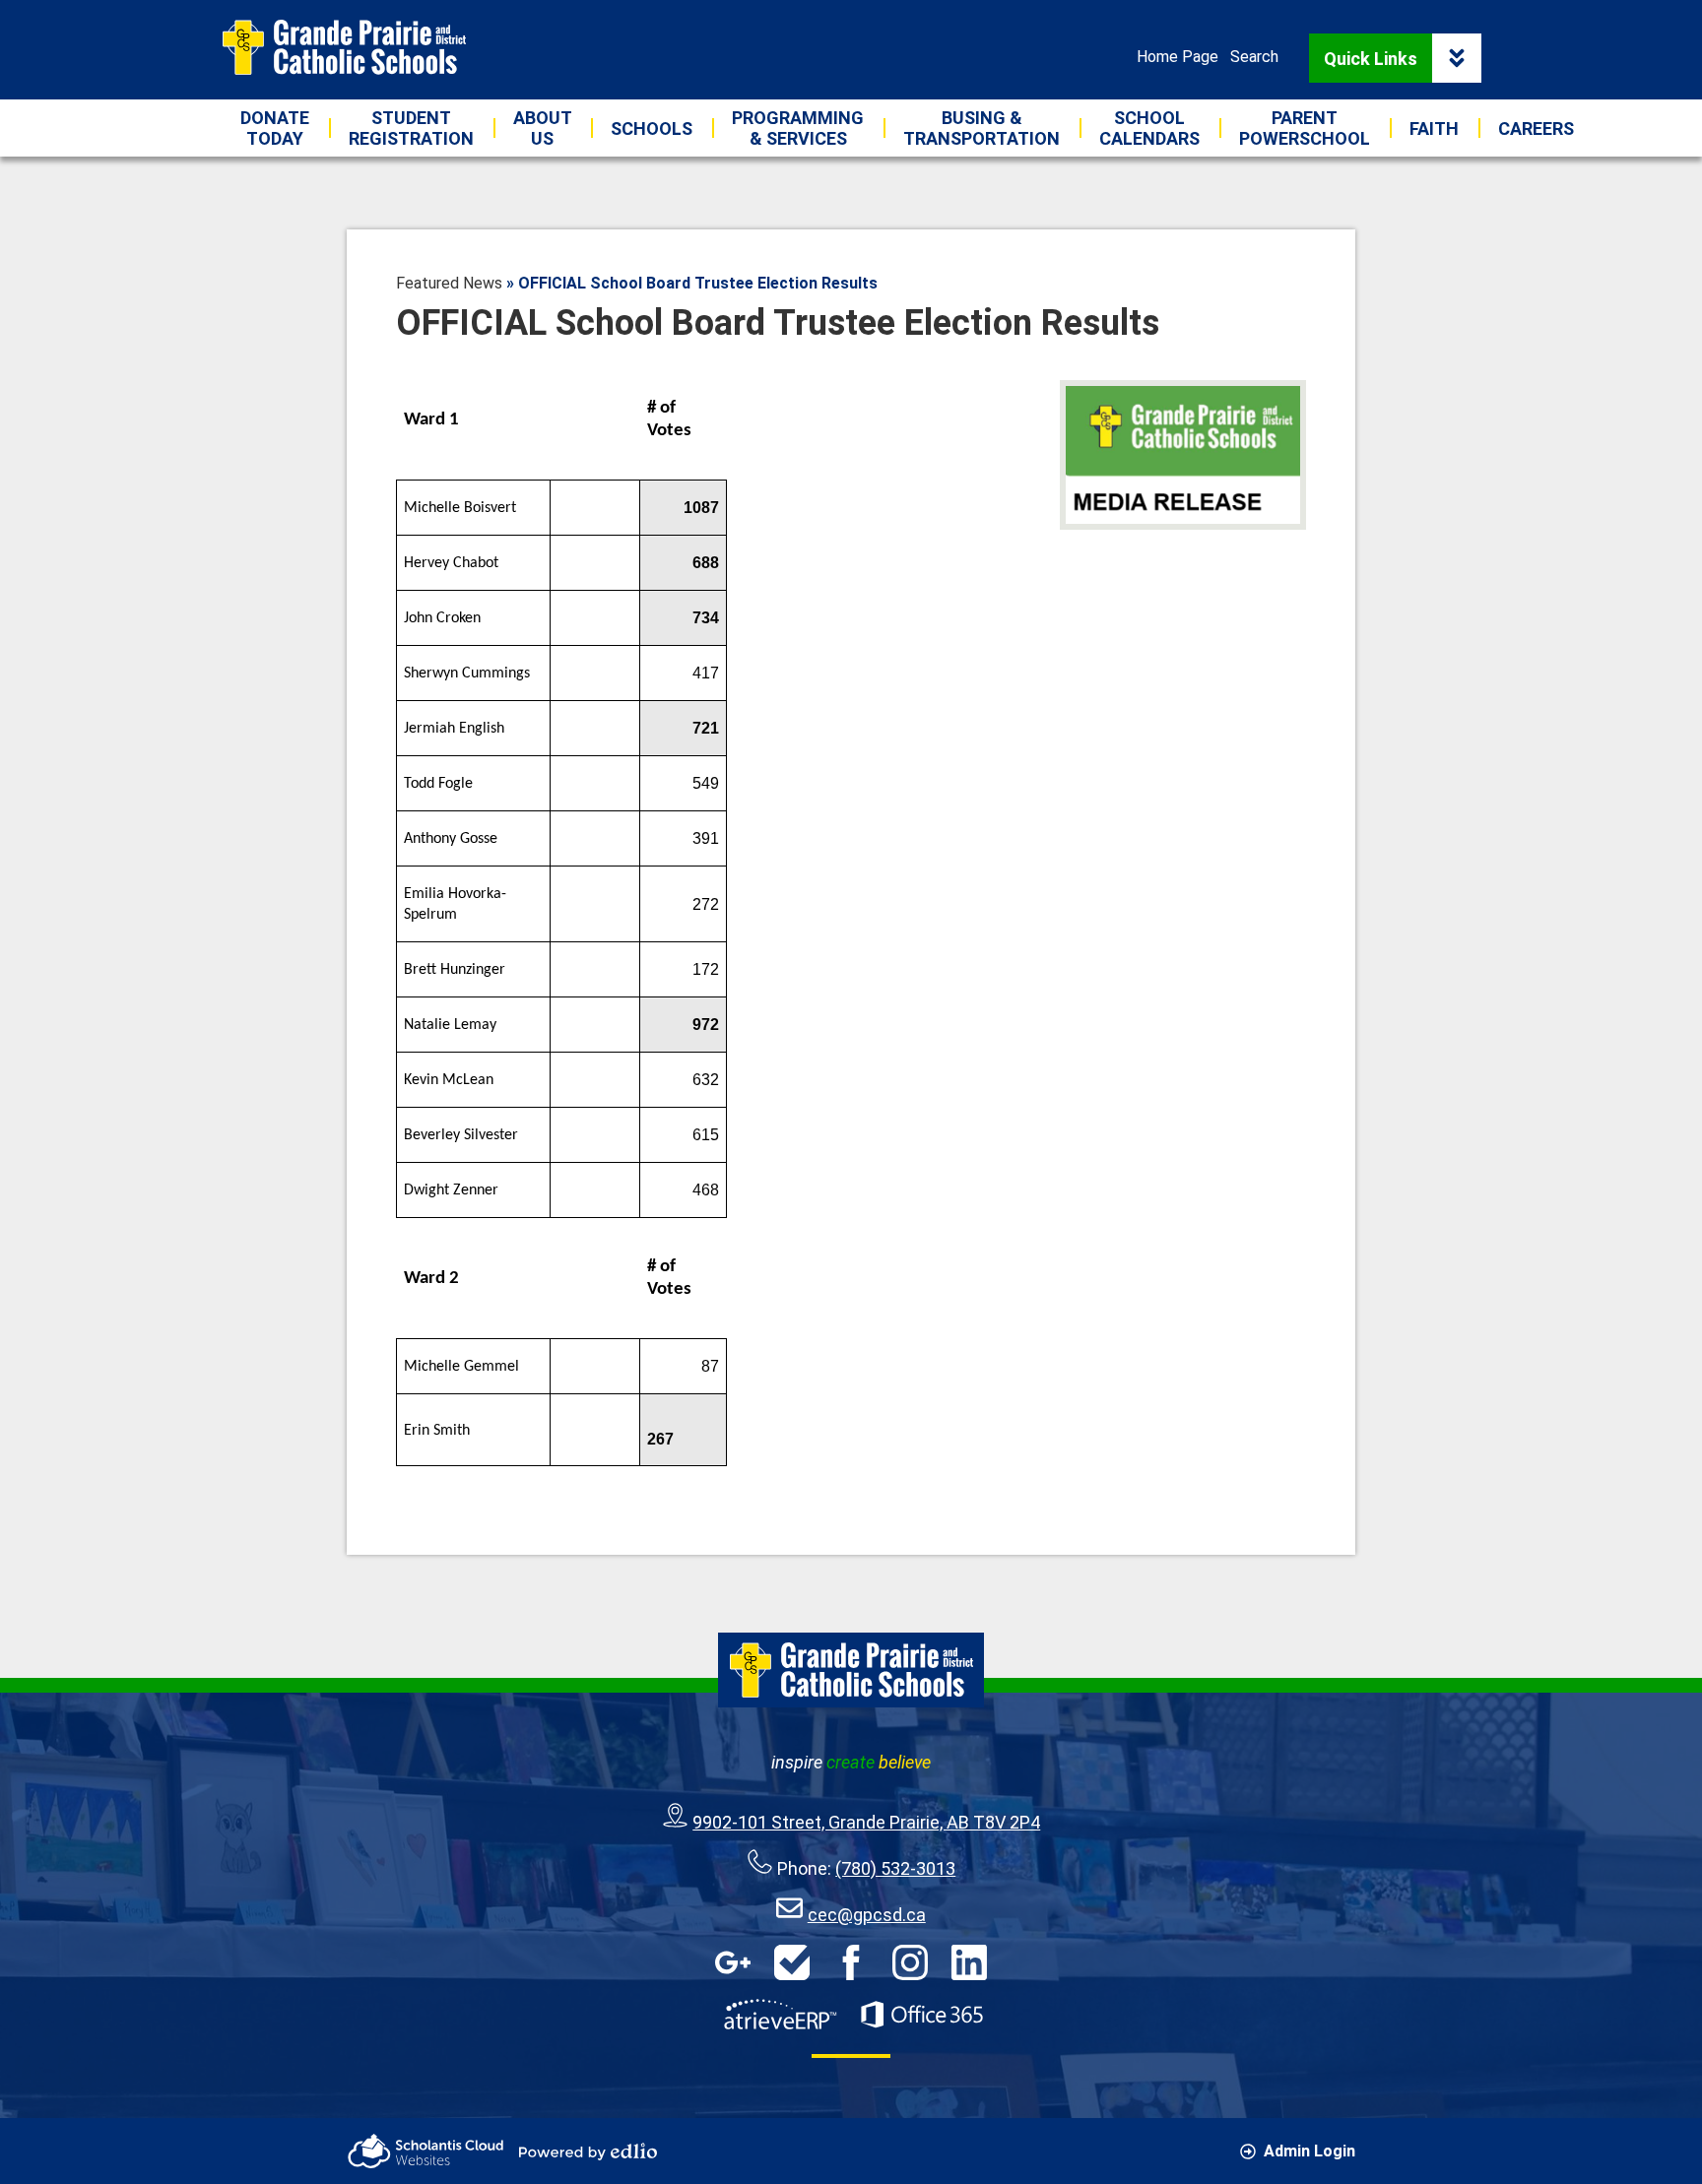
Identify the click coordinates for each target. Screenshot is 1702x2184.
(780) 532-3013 (895, 1868)
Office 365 (922, 2015)
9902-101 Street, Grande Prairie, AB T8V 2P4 (866, 1822)
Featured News (449, 283)
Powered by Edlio (588, 2152)
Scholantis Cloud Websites (425, 2151)
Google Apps (733, 1962)
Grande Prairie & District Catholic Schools (344, 47)
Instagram (910, 1962)
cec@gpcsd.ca (867, 1915)
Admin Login (1309, 2151)
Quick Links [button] (1371, 59)
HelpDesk (792, 1962)
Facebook (851, 1962)
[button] (542, 128)
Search (1254, 57)
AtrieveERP (780, 2015)
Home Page (1178, 57)
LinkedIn (969, 1962)
